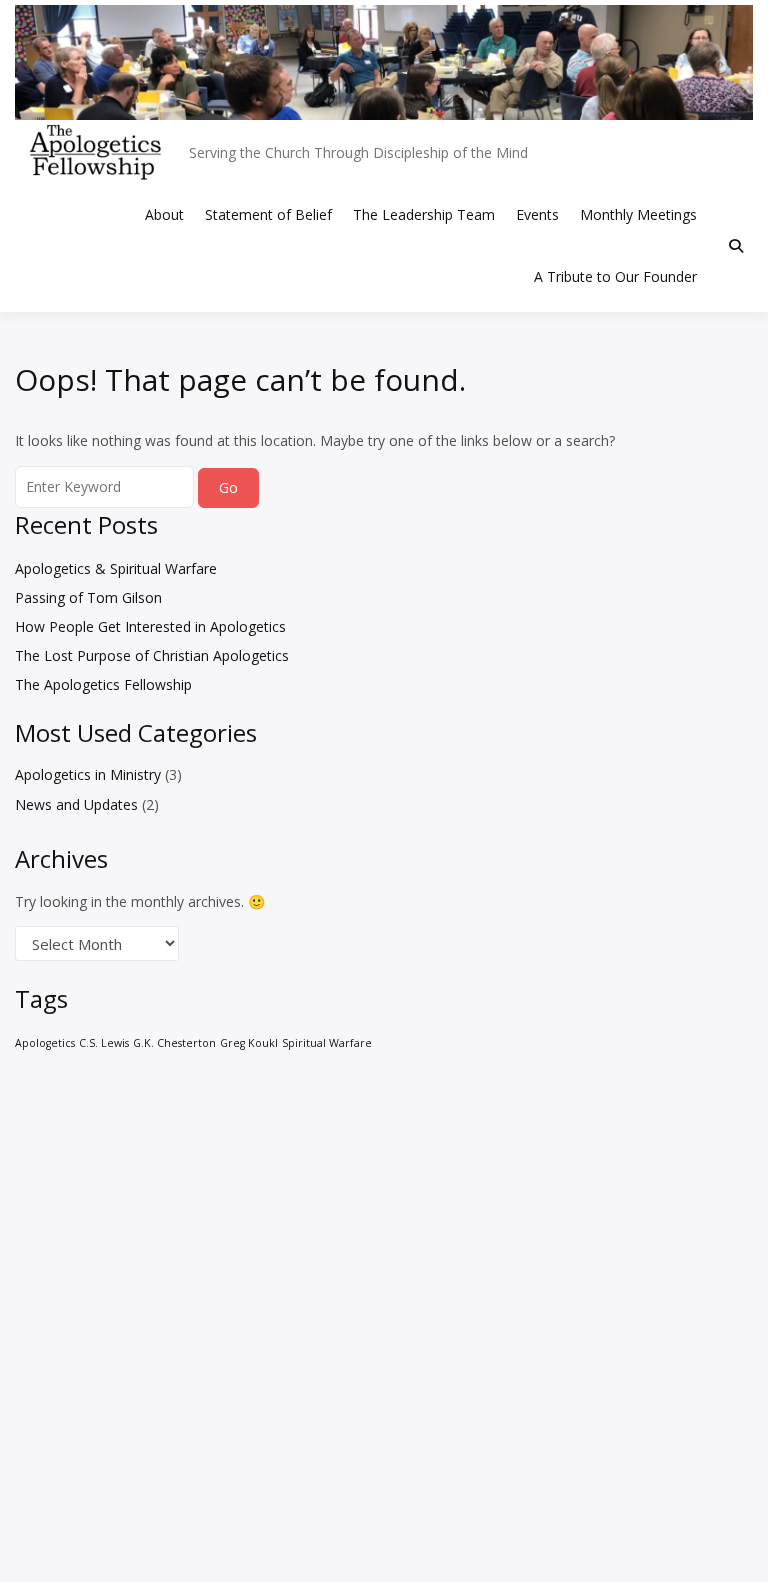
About (164, 214)
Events (537, 214)
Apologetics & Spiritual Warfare (116, 568)
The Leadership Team (424, 214)
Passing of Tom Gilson (88, 597)
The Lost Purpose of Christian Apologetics (152, 655)
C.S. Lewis (104, 1043)
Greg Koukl (249, 1043)
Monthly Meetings (638, 214)
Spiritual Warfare (327, 1043)
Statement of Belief (268, 214)
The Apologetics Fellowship (103, 684)
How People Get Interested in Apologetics (150, 626)
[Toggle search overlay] (736, 246)
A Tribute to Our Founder (615, 276)
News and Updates (76, 804)
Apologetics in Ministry (88, 774)
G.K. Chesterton (174, 1043)
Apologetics (45, 1043)
